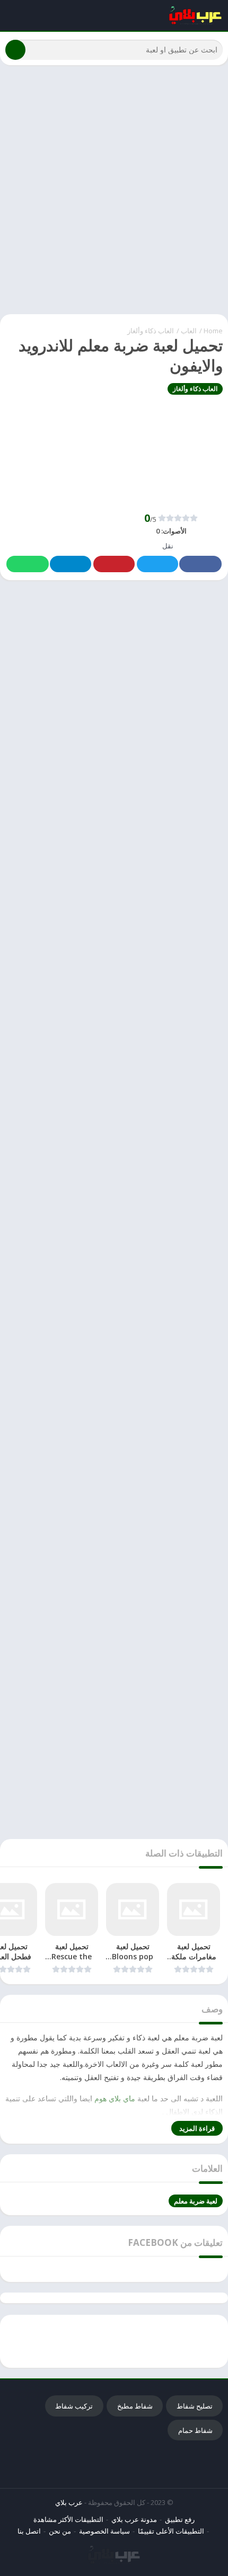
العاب (189, 331)
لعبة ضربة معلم (196, 2201)
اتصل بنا (29, 2531)
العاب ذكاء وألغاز (151, 331)
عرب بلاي (69, 2502)
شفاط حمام (195, 2430)
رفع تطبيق (180, 2519)
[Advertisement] (114, 190)
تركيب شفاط (74, 2406)
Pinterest (114, 564)
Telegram (71, 564)
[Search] (15, 50)
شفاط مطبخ (135, 2406)
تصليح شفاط (195, 2406)
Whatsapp (28, 564)
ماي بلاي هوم (116, 2098)
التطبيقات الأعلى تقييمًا (171, 2531)
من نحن (60, 2531)
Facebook (200, 564)
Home (213, 331)
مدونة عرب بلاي (134, 2519)
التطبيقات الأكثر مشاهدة (68, 2519)
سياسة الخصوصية (104, 2531)
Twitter (157, 564)
